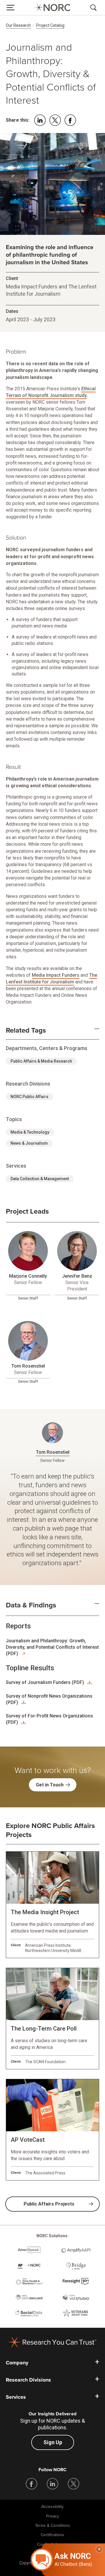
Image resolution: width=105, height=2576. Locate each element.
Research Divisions (28, 2380)
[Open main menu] (10, 8)
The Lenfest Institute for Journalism (51, 978)
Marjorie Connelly (28, 1276)
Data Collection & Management (40, 1179)
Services (16, 2397)
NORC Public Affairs (29, 1097)
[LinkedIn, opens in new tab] (52, 2484)
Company (17, 2363)
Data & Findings (31, 1605)
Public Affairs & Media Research (41, 1061)
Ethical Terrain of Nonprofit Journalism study (51, 392)
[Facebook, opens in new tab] (32, 2484)
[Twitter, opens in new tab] (73, 2484)
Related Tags (26, 1031)
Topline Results (30, 1668)
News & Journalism (29, 1143)
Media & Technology (30, 1132)
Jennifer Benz (77, 1276)
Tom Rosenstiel (28, 1366)
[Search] (94, 8)
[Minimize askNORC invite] (99, 2549)
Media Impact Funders (56, 975)
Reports (18, 1626)
